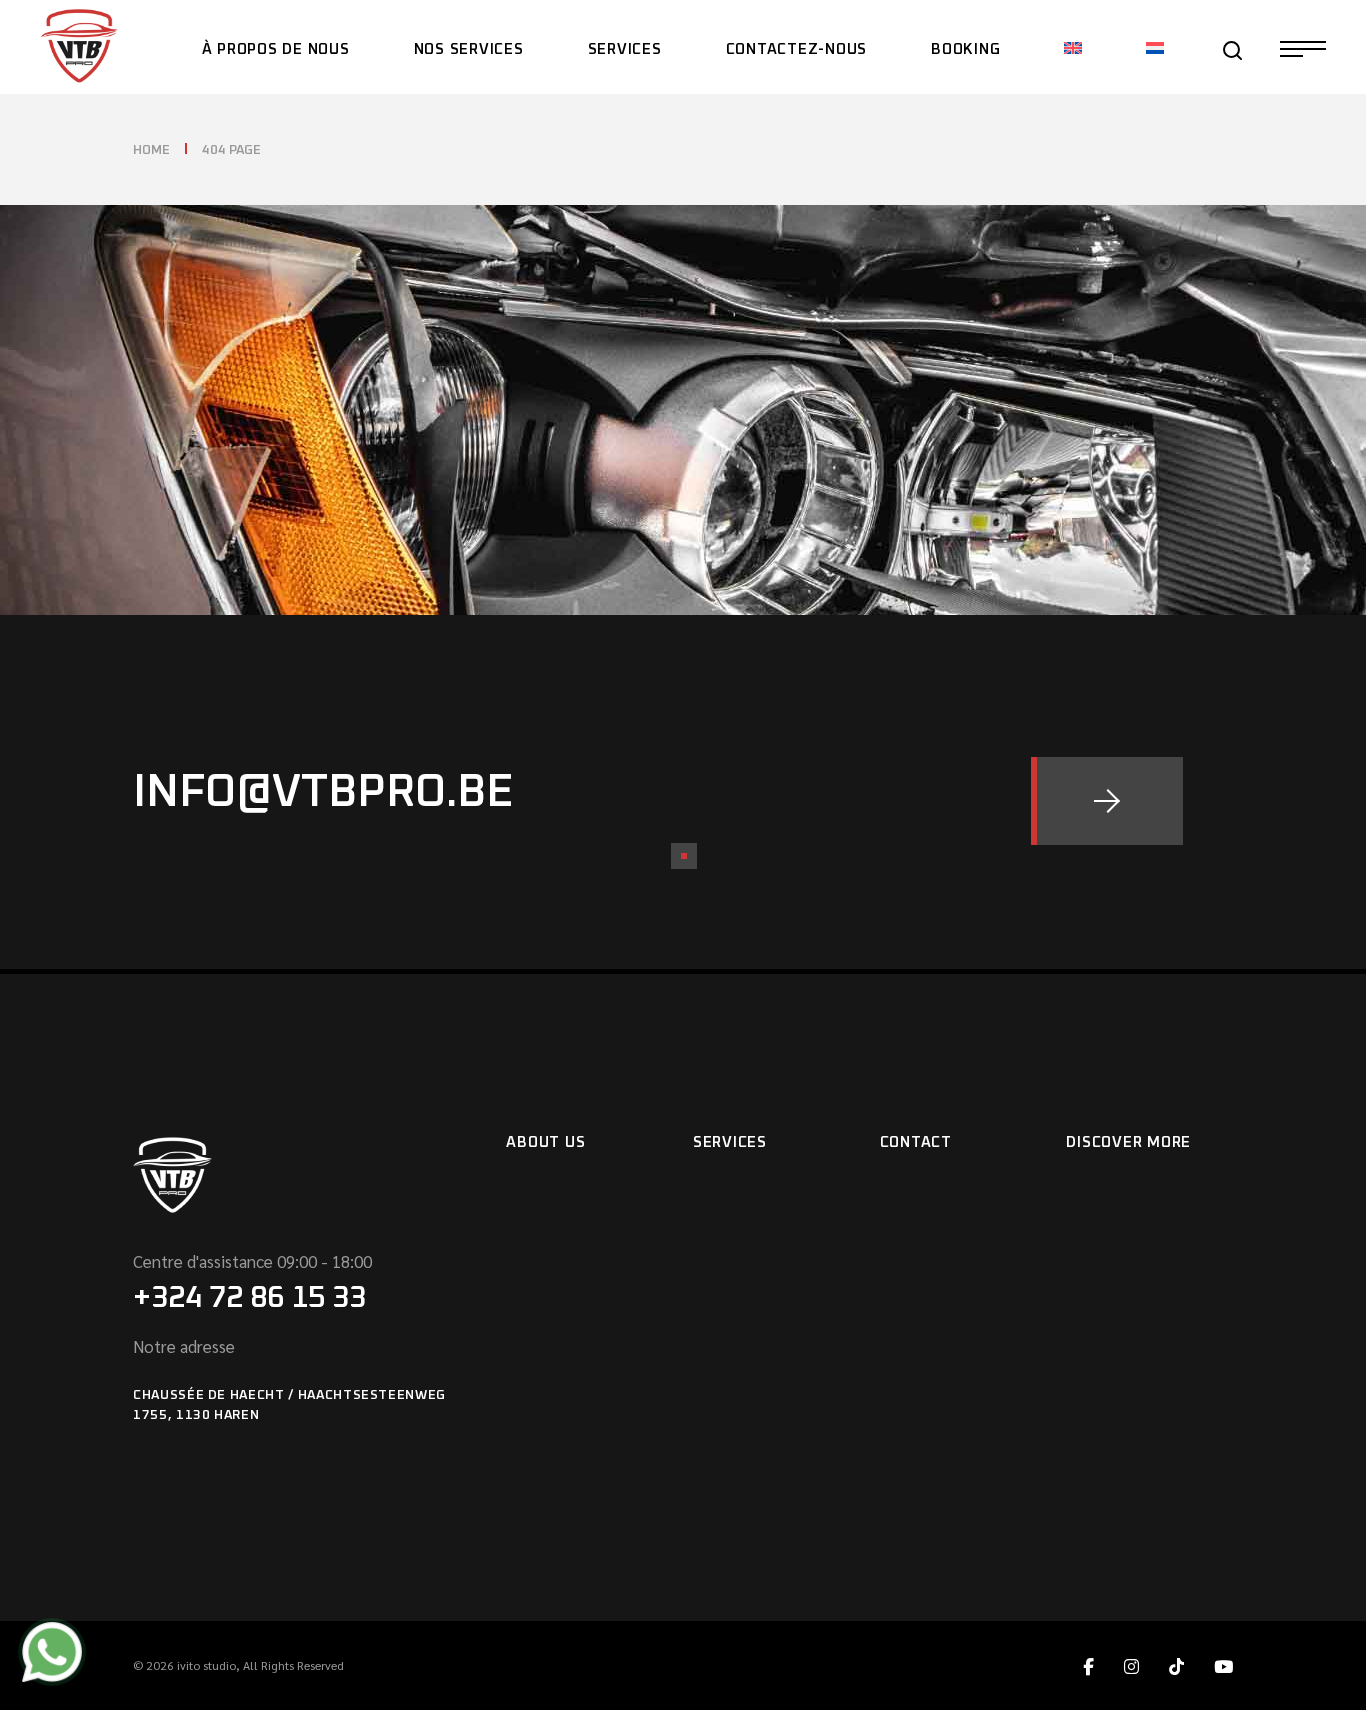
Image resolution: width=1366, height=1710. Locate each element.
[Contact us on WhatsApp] (52, 1655)
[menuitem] (1073, 47)
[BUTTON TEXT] (1107, 801)
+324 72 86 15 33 (249, 1298)
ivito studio (206, 1665)
